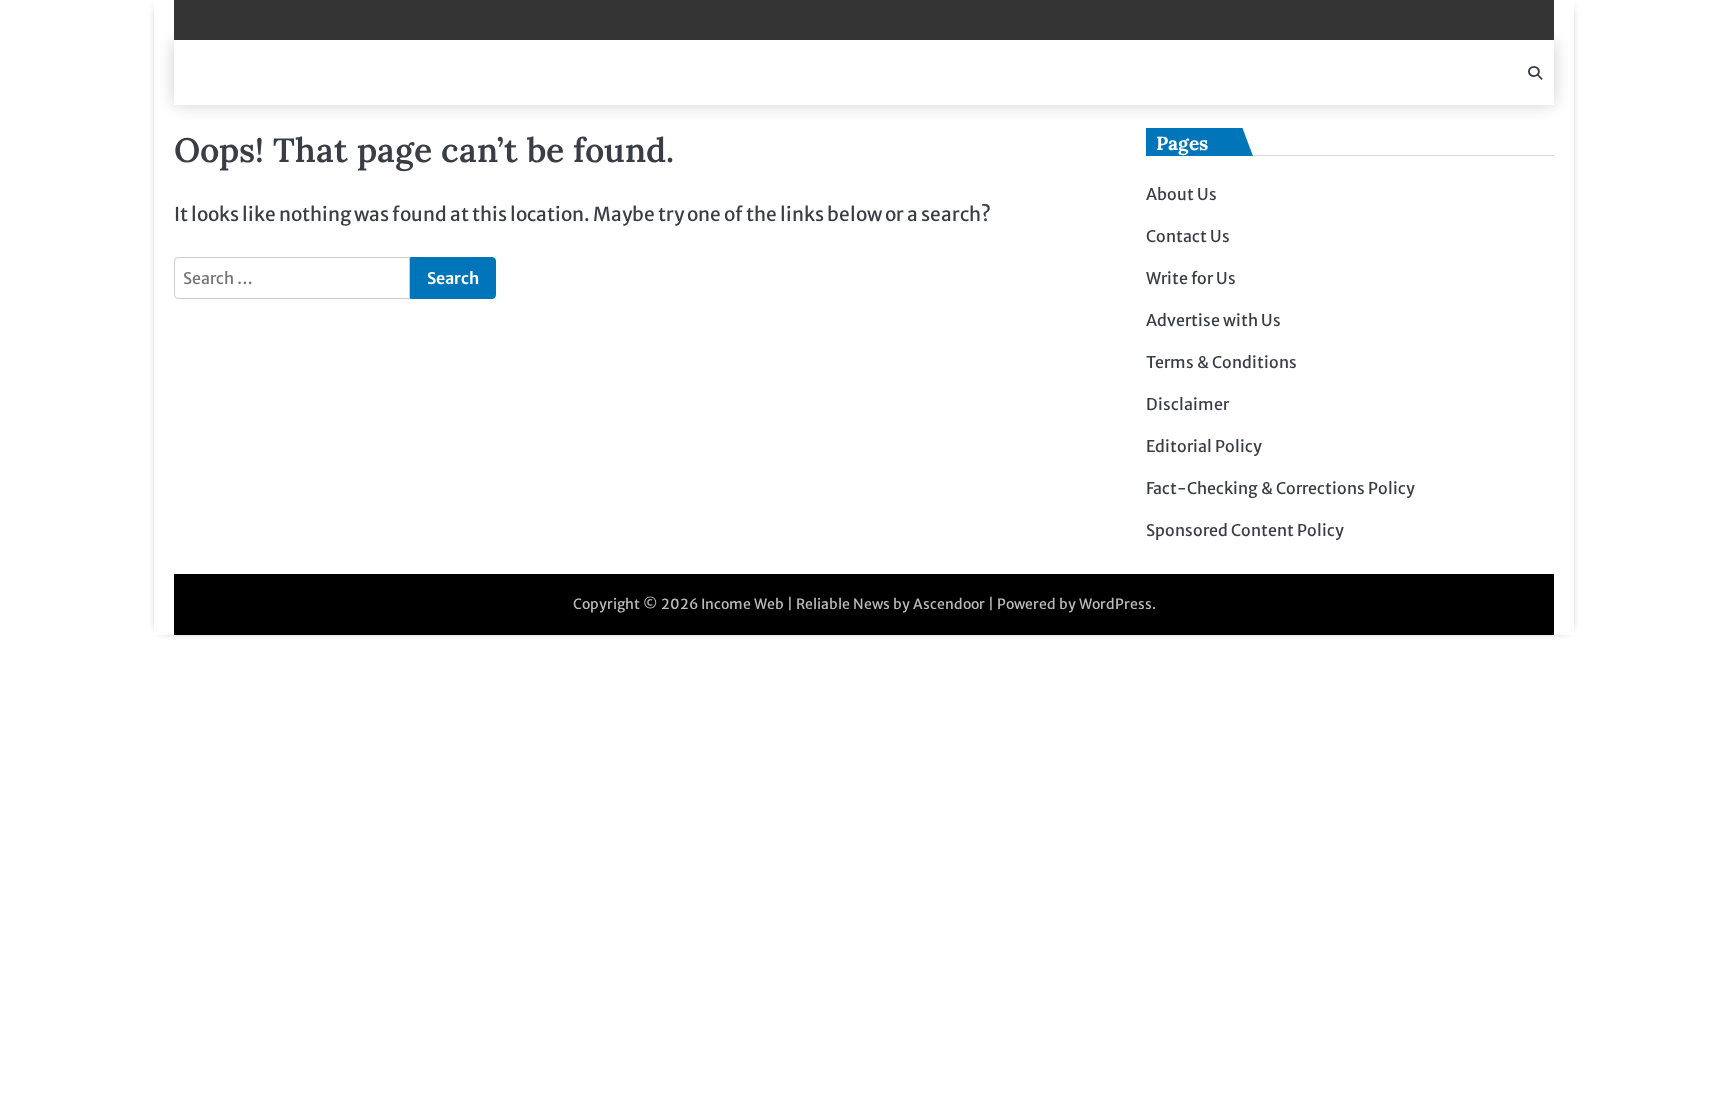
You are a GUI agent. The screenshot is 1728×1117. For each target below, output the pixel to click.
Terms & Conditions (1221, 362)
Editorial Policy (1204, 446)
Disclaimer (1187, 404)
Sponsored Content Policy (1245, 530)
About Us (1181, 194)
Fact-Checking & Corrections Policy (1280, 488)
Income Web (742, 604)
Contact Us (1188, 236)
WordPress (1115, 604)
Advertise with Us (1213, 320)
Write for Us (1191, 278)
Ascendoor (949, 604)
